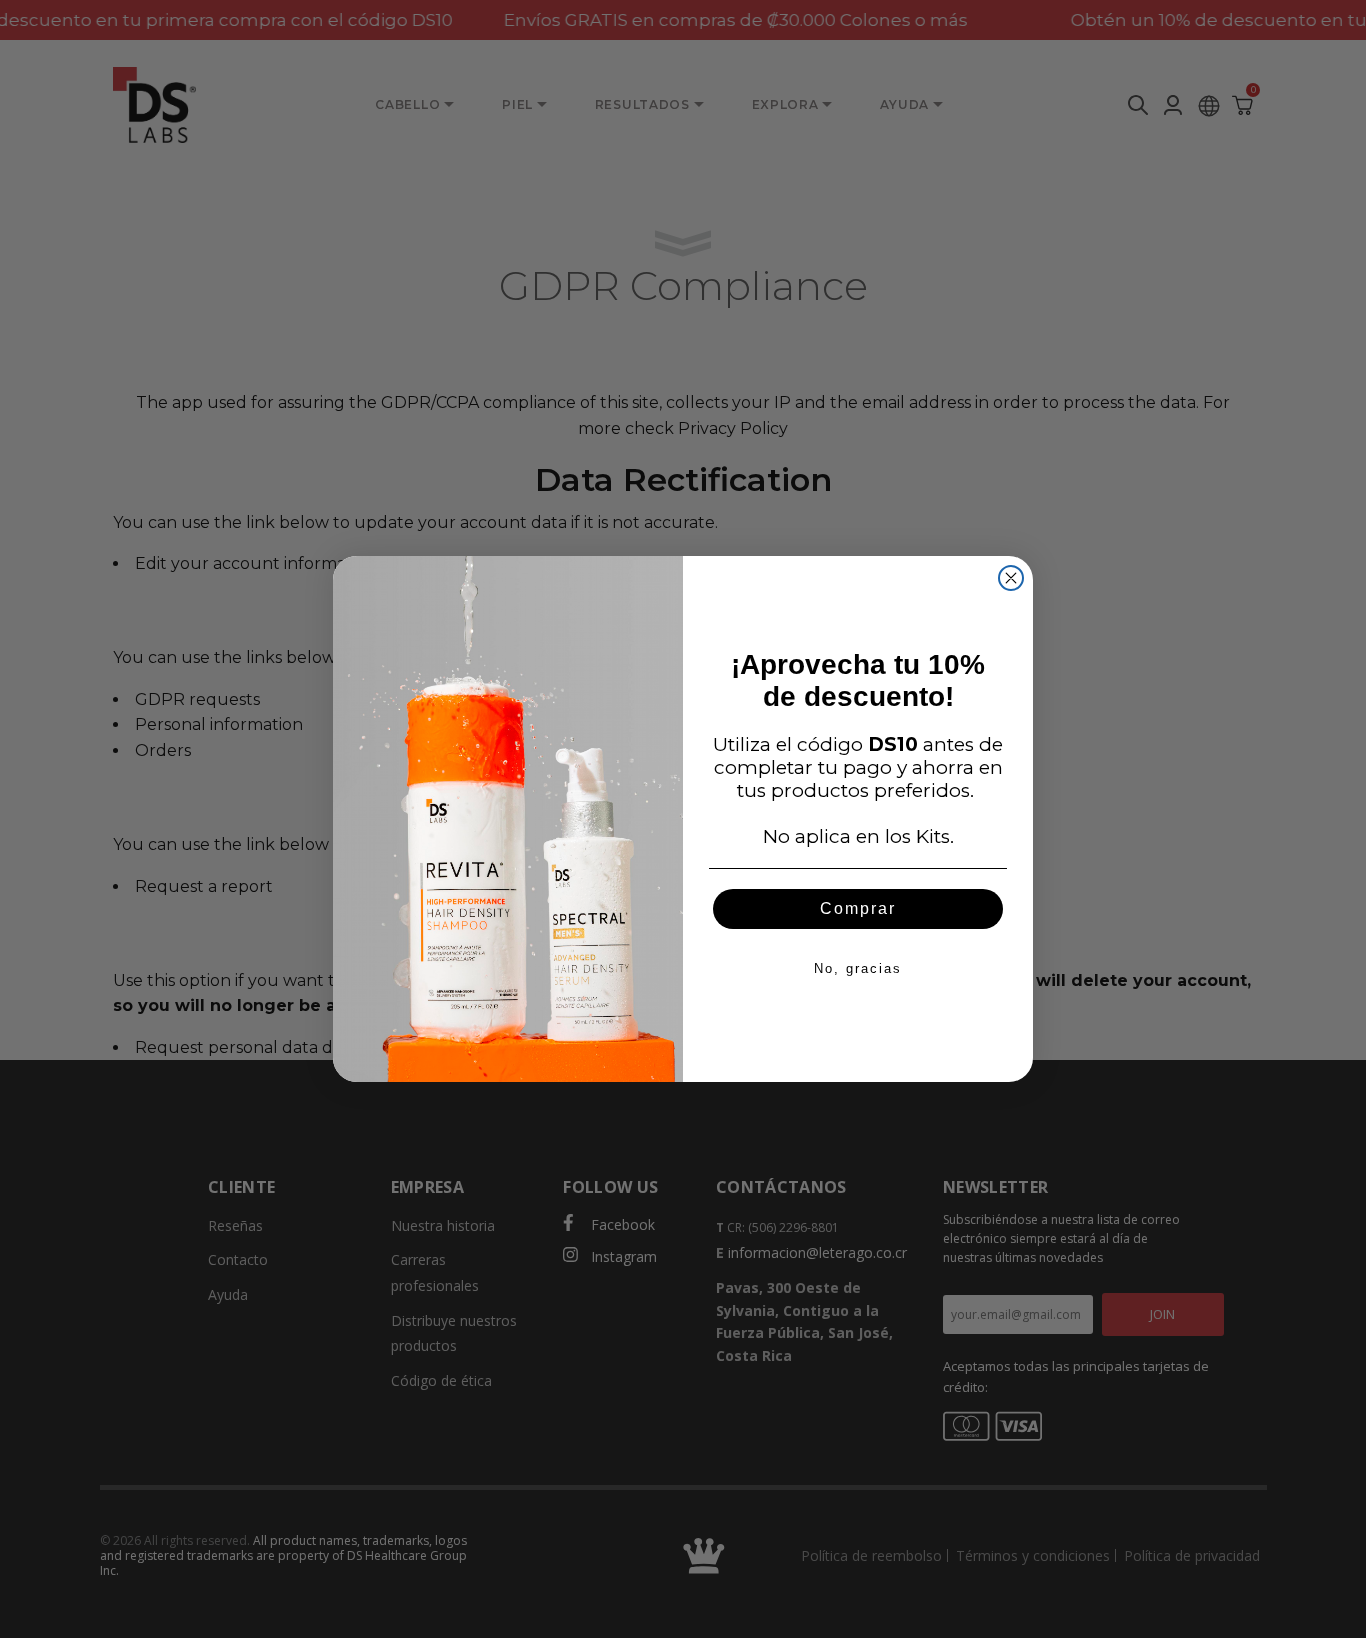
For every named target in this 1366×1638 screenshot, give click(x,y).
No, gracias (858, 968)
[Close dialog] (1011, 578)
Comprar (858, 908)
